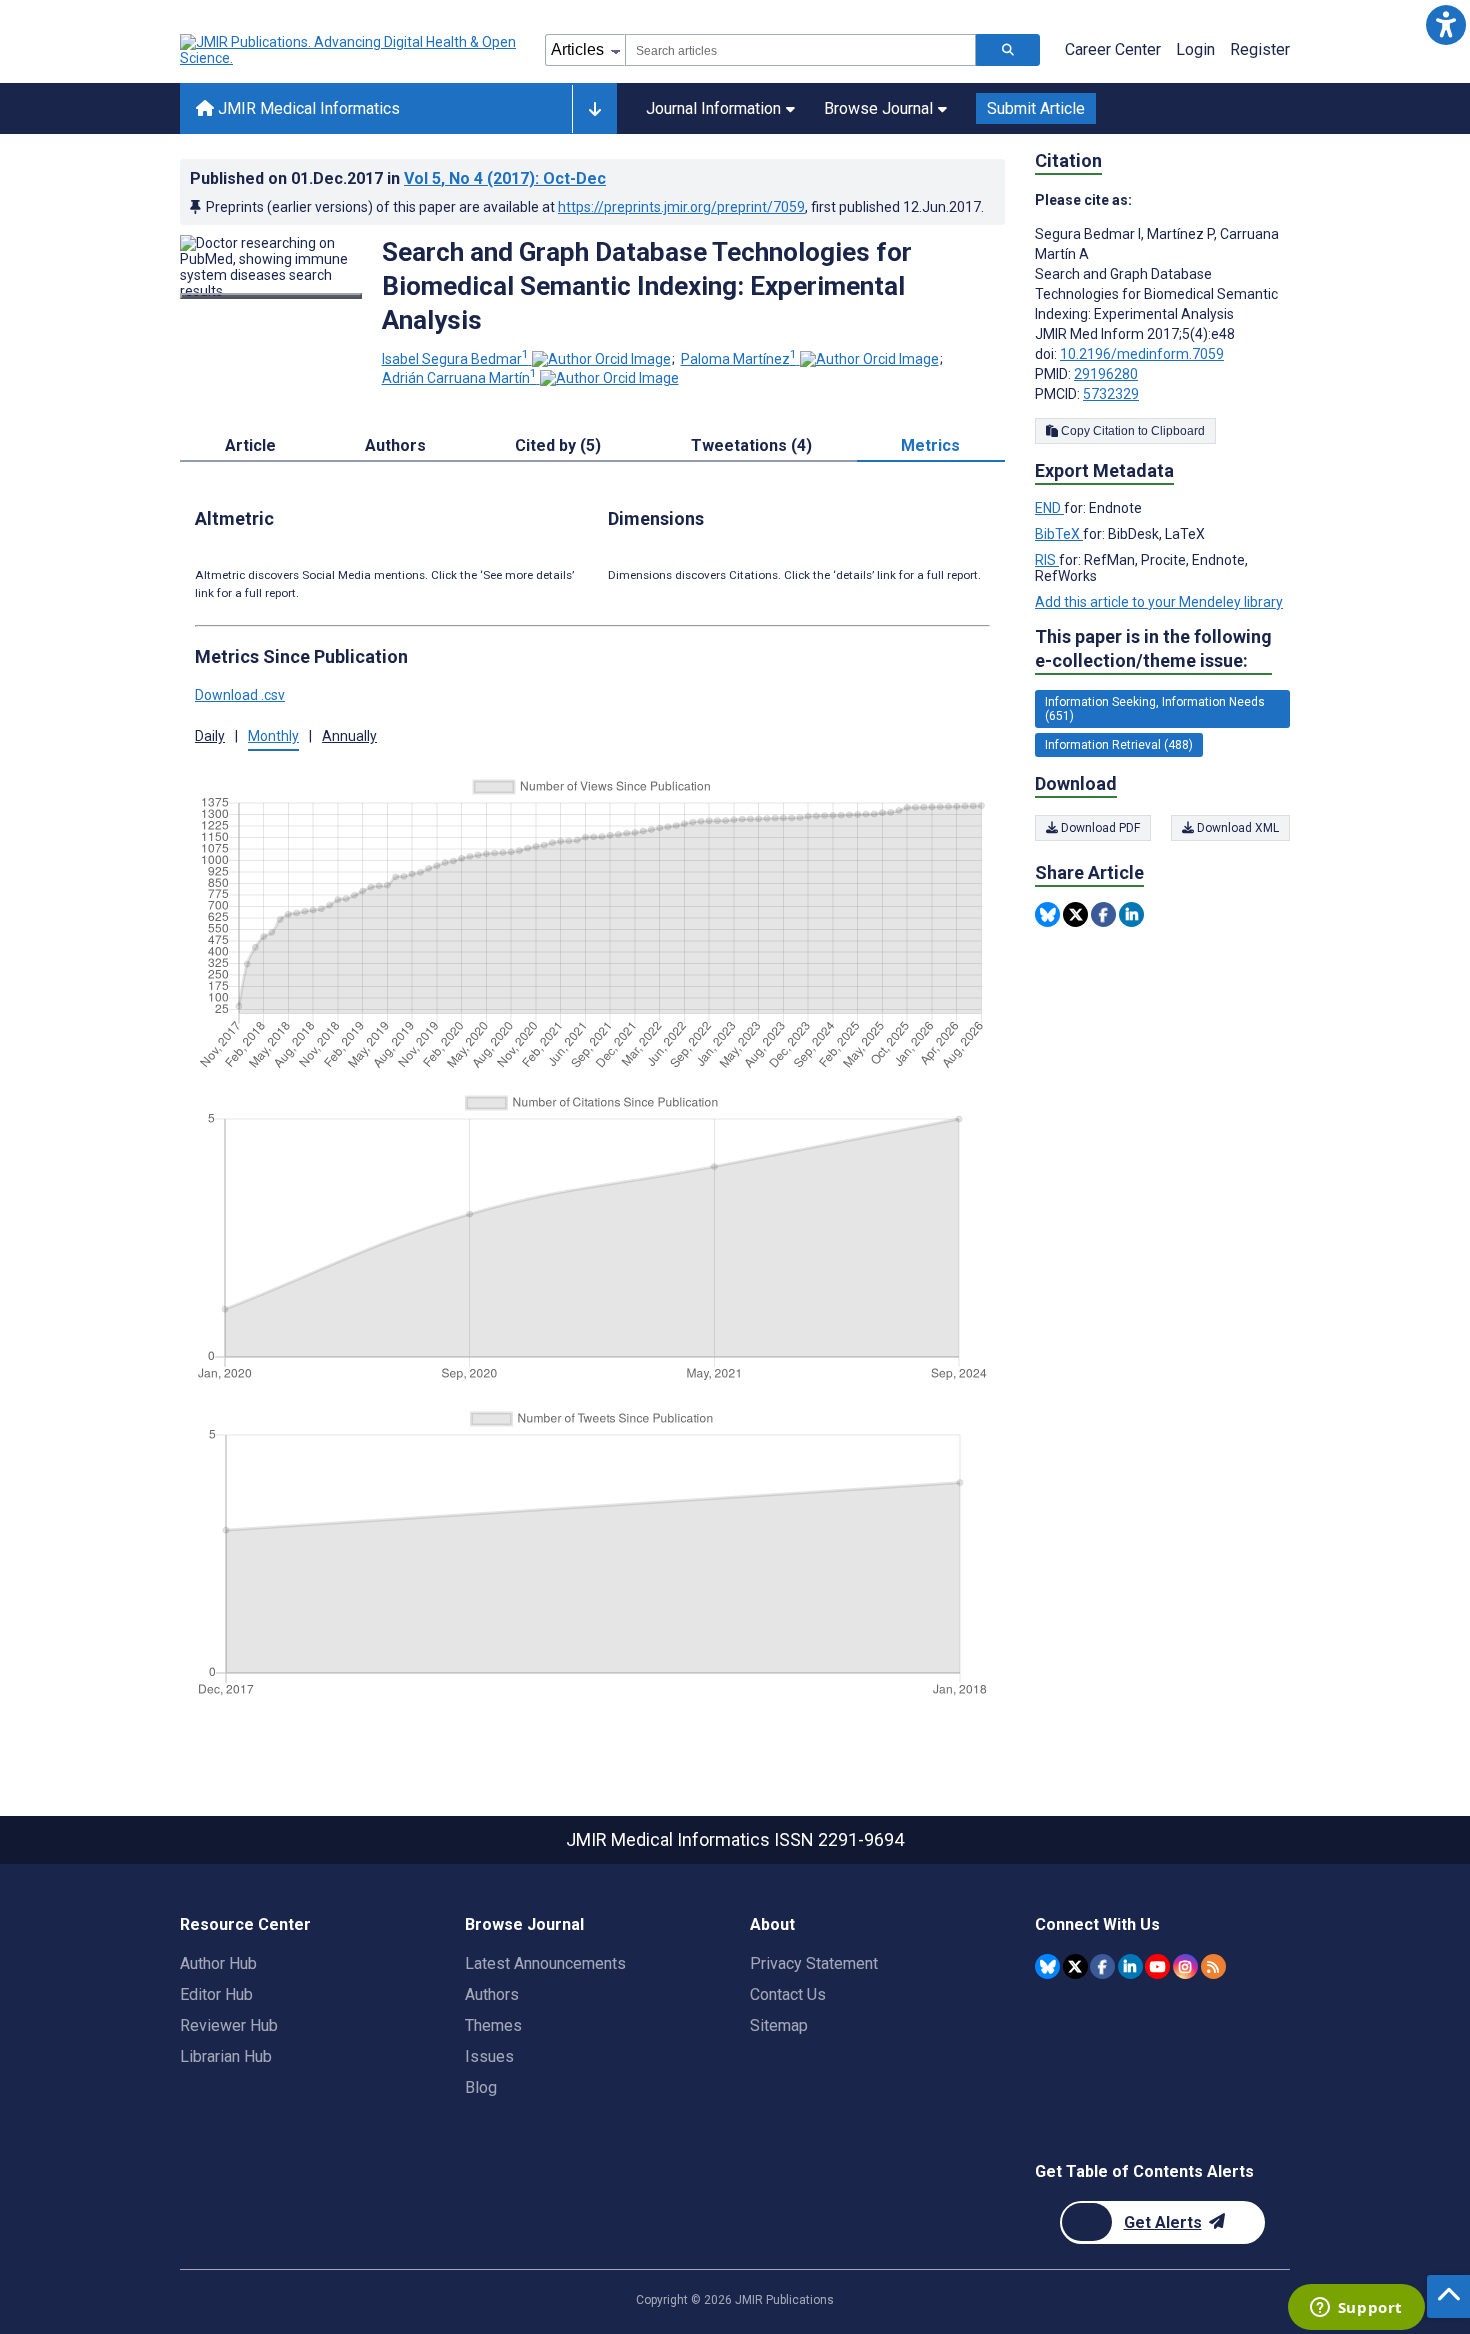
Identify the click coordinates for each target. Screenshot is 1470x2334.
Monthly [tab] (273, 736)
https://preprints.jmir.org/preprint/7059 (681, 207)
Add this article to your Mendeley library (1159, 602)
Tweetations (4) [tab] (751, 445)
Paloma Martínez (739, 359)
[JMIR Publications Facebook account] (1102, 1966)
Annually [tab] (349, 736)
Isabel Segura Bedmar (455, 359)
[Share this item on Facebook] (1103, 914)
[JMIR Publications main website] (350, 50)
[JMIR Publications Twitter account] (1075, 1966)
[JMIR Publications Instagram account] (1185, 1966)
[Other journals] (594, 109)
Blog (481, 2087)
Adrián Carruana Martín (459, 378)
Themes (493, 2025)
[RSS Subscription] (1213, 1966)
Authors (492, 1994)
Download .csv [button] (240, 695)
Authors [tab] (395, 445)
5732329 (1111, 394)
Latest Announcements (545, 1963)
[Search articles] (1008, 50)
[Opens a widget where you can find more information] (1356, 2309)
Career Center (1113, 49)
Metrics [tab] (930, 445)
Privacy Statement (814, 1963)
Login (1195, 49)
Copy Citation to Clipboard (1131, 431)
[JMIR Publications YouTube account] (1157, 1966)
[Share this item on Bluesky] (1047, 914)
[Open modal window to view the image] (271, 296)
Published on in (398, 178)
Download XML (1236, 828)
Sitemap (779, 2025)
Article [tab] (250, 445)
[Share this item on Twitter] (1075, 914)
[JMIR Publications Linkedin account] (1130, 1966)
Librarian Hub (226, 2056)
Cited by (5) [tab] (558, 445)
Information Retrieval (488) (1119, 745)
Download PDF (1099, 828)
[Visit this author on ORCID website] (601, 359)
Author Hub (218, 1963)
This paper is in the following (1153, 648)
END (1049, 508)
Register (1260, 49)
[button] (1445, 24)
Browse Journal (878, 108)
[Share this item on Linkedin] (1131, 914)
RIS (1047, 560)
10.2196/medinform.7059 (1142, 354)
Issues (489, 2056)
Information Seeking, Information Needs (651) (1155, 709)
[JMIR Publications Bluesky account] (1047, 1966)
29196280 (1106, 374)
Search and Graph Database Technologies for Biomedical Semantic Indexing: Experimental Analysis (647, 286)
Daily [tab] (210, 736)
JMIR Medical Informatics (307, 108)
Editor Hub (216, 1994)
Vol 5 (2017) (505, 178)
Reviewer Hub (229, 2025)
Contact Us (788, 1994)
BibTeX (1059, 534)
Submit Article (1036, 108)
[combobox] (800, 50)
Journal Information (713, 108)
